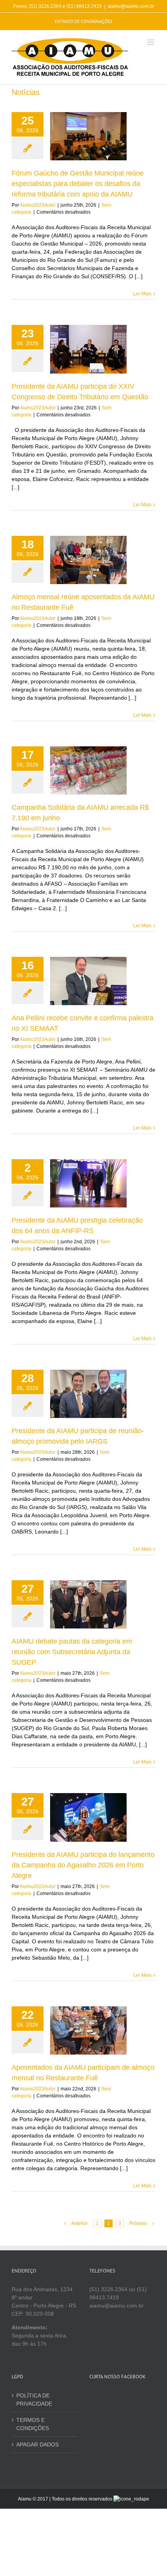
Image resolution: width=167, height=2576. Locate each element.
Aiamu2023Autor (38, 205)
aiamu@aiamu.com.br (131, 6)
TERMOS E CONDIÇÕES (33, 2424)
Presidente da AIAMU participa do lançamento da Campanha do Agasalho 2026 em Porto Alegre (83, 1865)
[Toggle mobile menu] (151, 42)
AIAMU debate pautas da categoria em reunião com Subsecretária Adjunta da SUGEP (72, 1652)
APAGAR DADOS (37, 2444)
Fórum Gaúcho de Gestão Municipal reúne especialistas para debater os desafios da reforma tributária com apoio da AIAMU (78, 184)
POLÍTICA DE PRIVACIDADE (34, 2400)
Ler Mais (142, 294)
